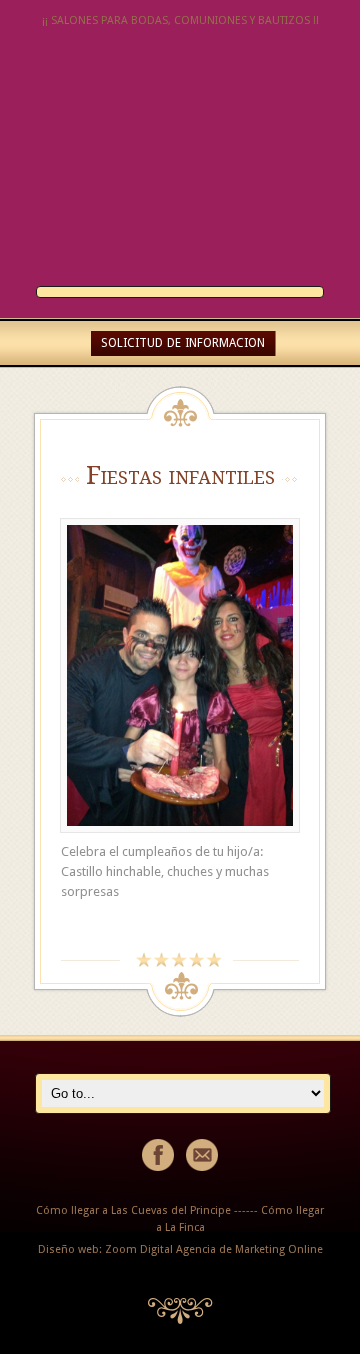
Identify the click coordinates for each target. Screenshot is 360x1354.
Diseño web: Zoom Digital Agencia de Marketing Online (180, 1249)
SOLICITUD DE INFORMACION (183, 343)
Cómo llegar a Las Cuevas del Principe (133, 1210)
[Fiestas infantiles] (180, 675)
